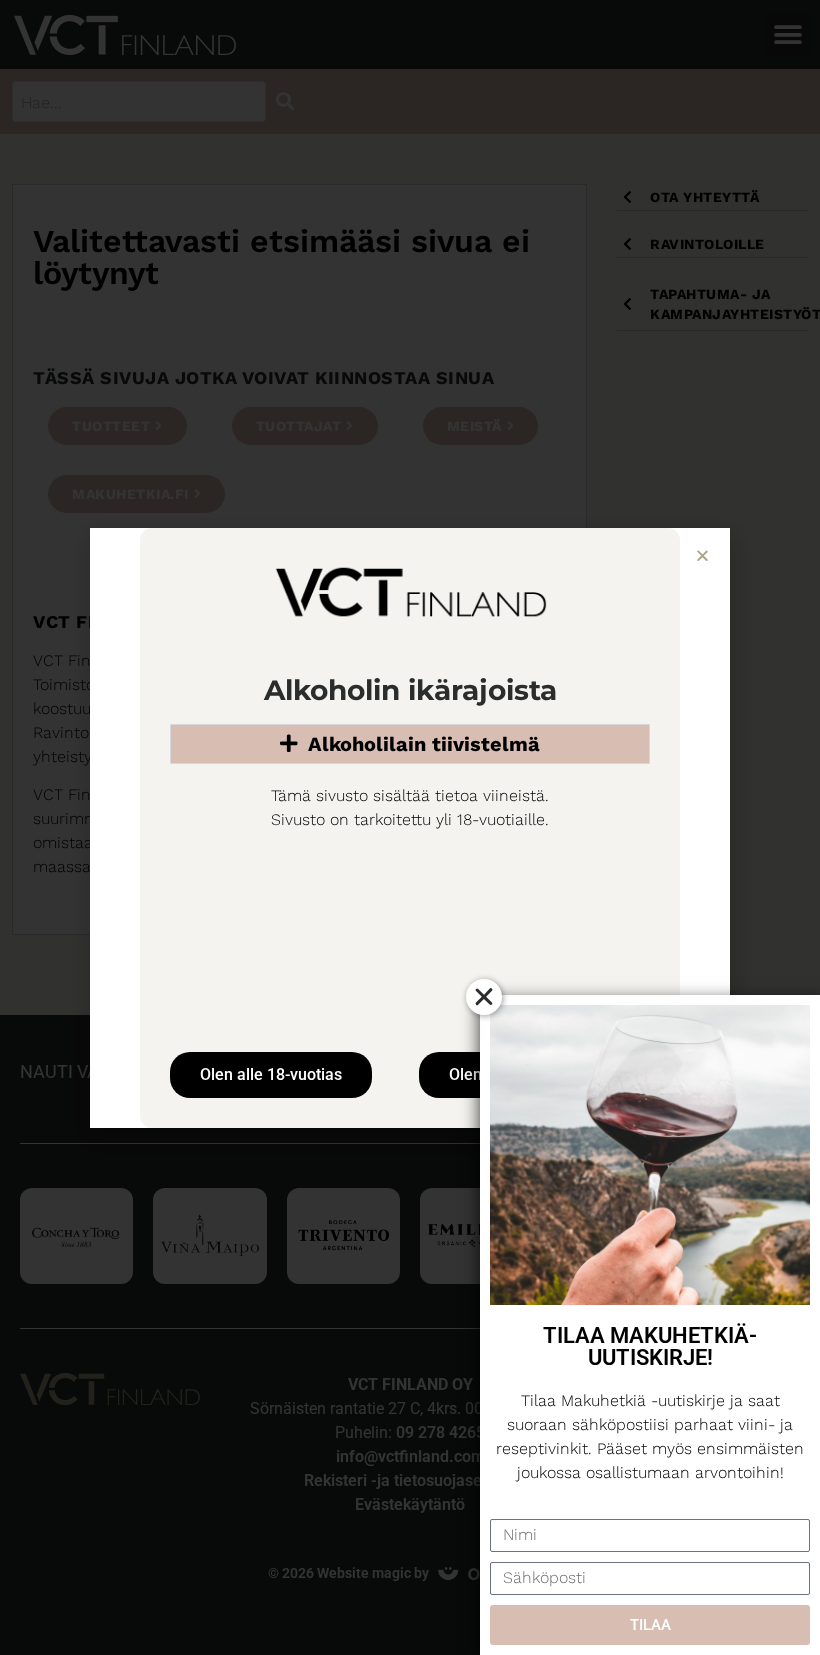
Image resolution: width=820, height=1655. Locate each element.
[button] (702, 555)
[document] (410, 827)
